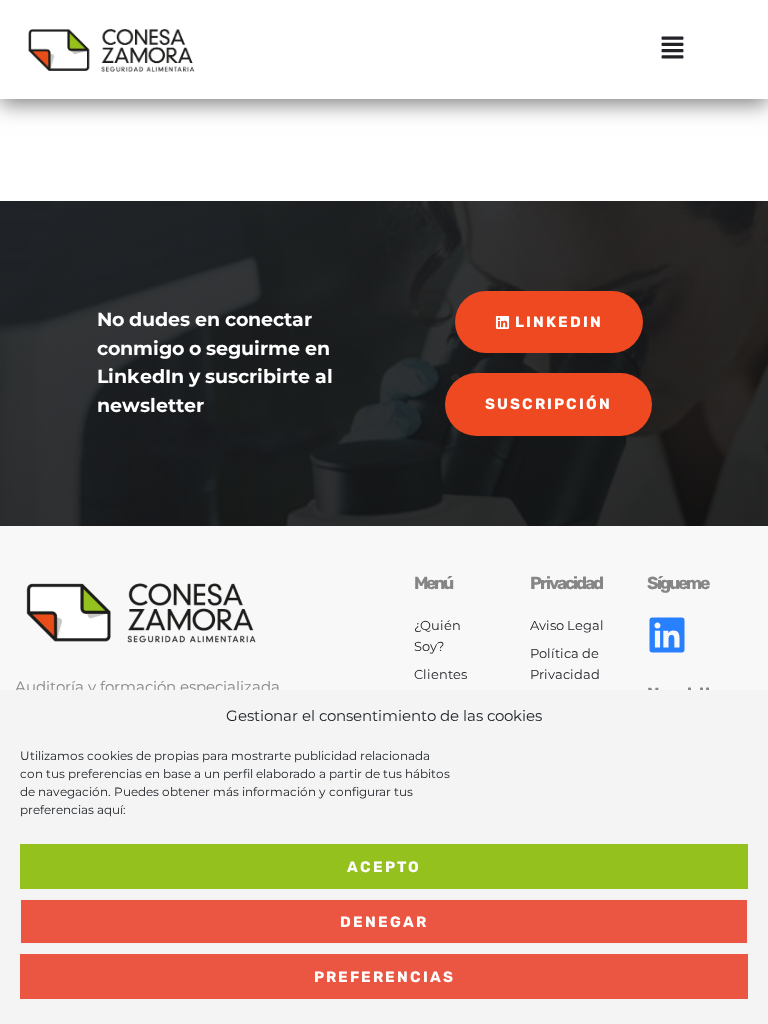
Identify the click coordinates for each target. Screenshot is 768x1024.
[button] (672, 49)
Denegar (384, 922)
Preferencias (384, 977)
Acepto (384, 867)
